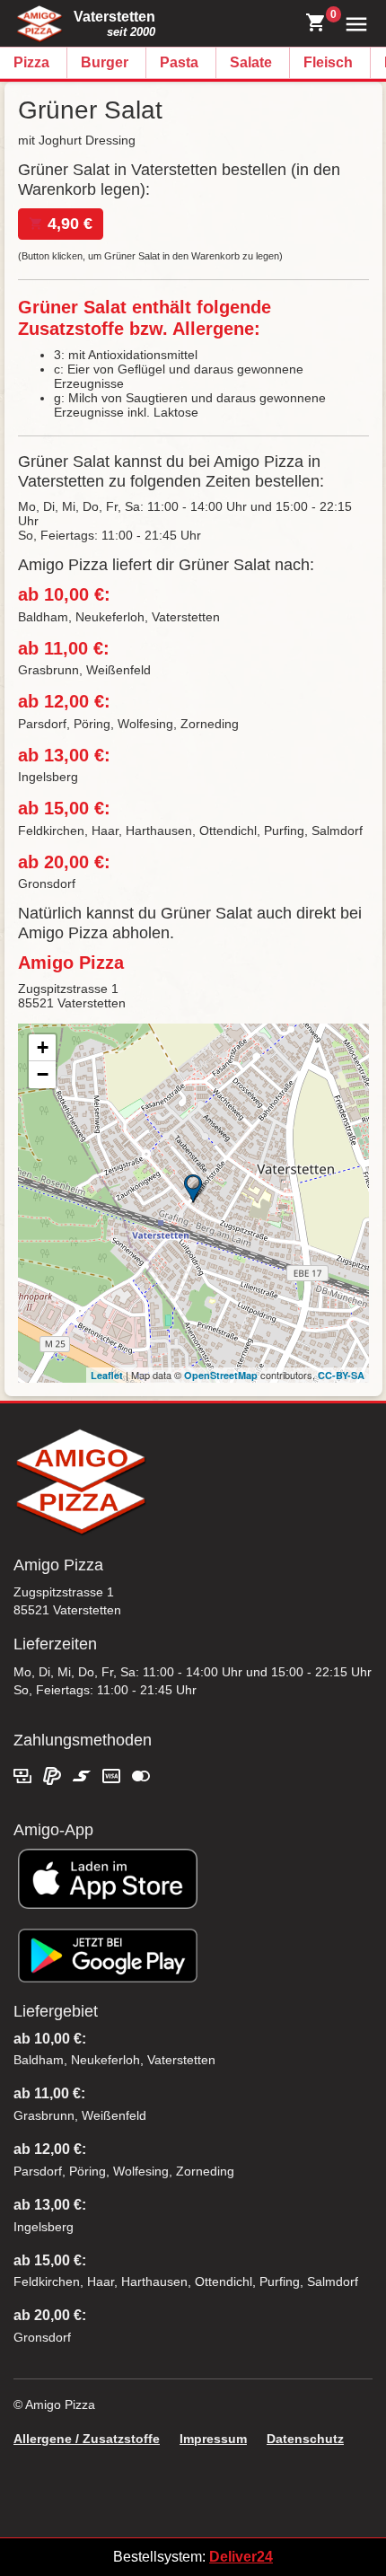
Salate (251, 62)
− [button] (43, 1074)
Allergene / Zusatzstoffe (87, 2439)
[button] (352, 23)
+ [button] (43, 1047)
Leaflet (107, 1375)
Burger (105, 62)
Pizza (31, 62)
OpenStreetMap (221, 1375)
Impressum (213, 2439)
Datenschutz (305, 2439)
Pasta (179, 62)
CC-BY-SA (341, 1375)
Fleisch (328, 62)
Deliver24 (241, 2557)
